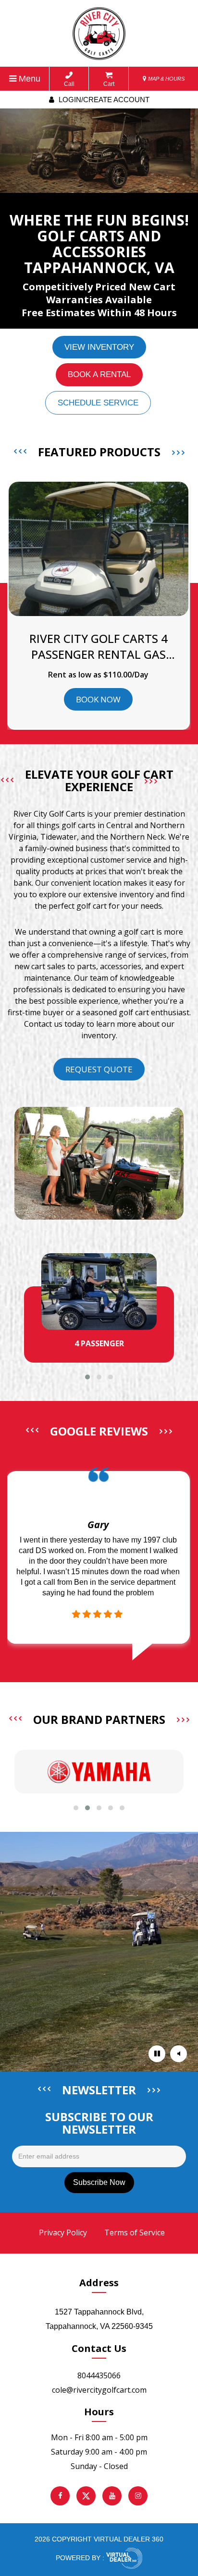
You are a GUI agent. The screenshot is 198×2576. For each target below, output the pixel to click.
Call (69, 84)
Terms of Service (135, 2232)
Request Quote (99, 1069)
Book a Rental (99, 374)
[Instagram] (138, 2496)
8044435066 (99, 2375)
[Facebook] (60, 2496)
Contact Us (99, 2348)
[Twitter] (86, 2496)
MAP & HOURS (166, 79)
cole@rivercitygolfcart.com (99, 2390)
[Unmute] (179, 2054)
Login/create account (103, 100)
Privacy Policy (63, 2232)
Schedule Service (98, 403)
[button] (87, 1377)
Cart (109, 84)
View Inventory (99, 347)
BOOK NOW (98, 699)
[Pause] (157, 2054)
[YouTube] (112, 2496)
